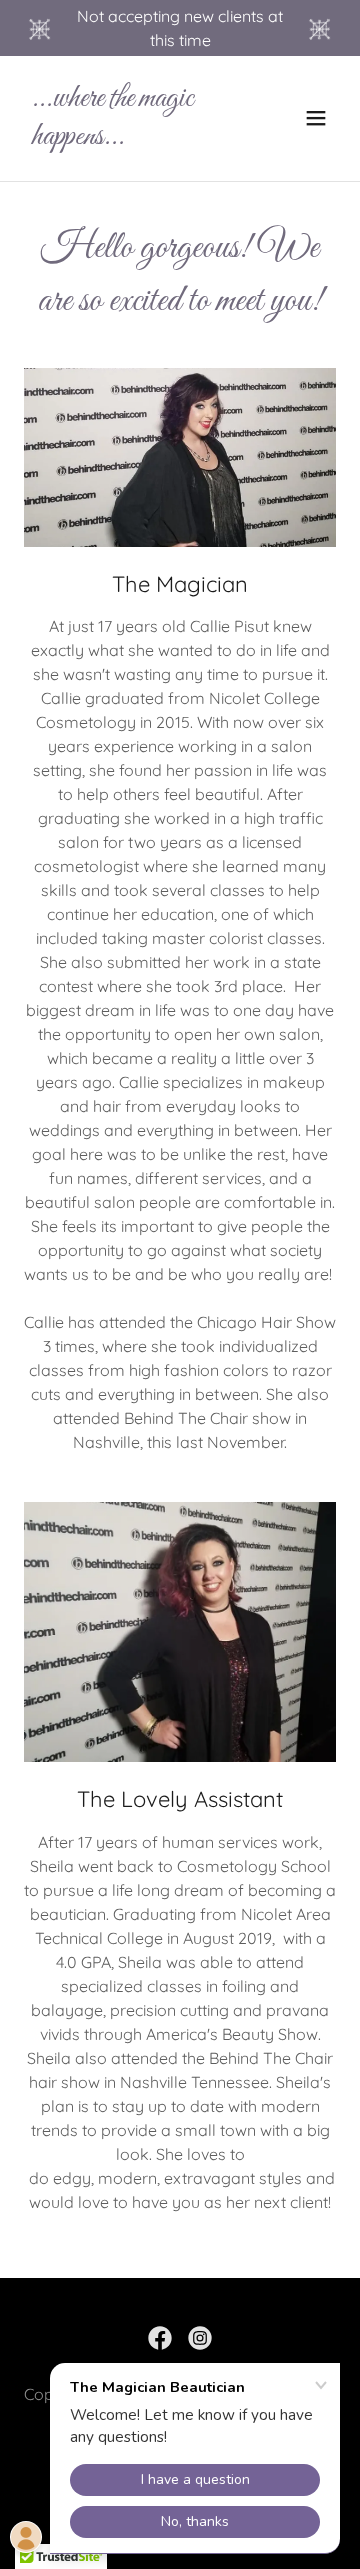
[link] (133, 138)
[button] (316, 118)
